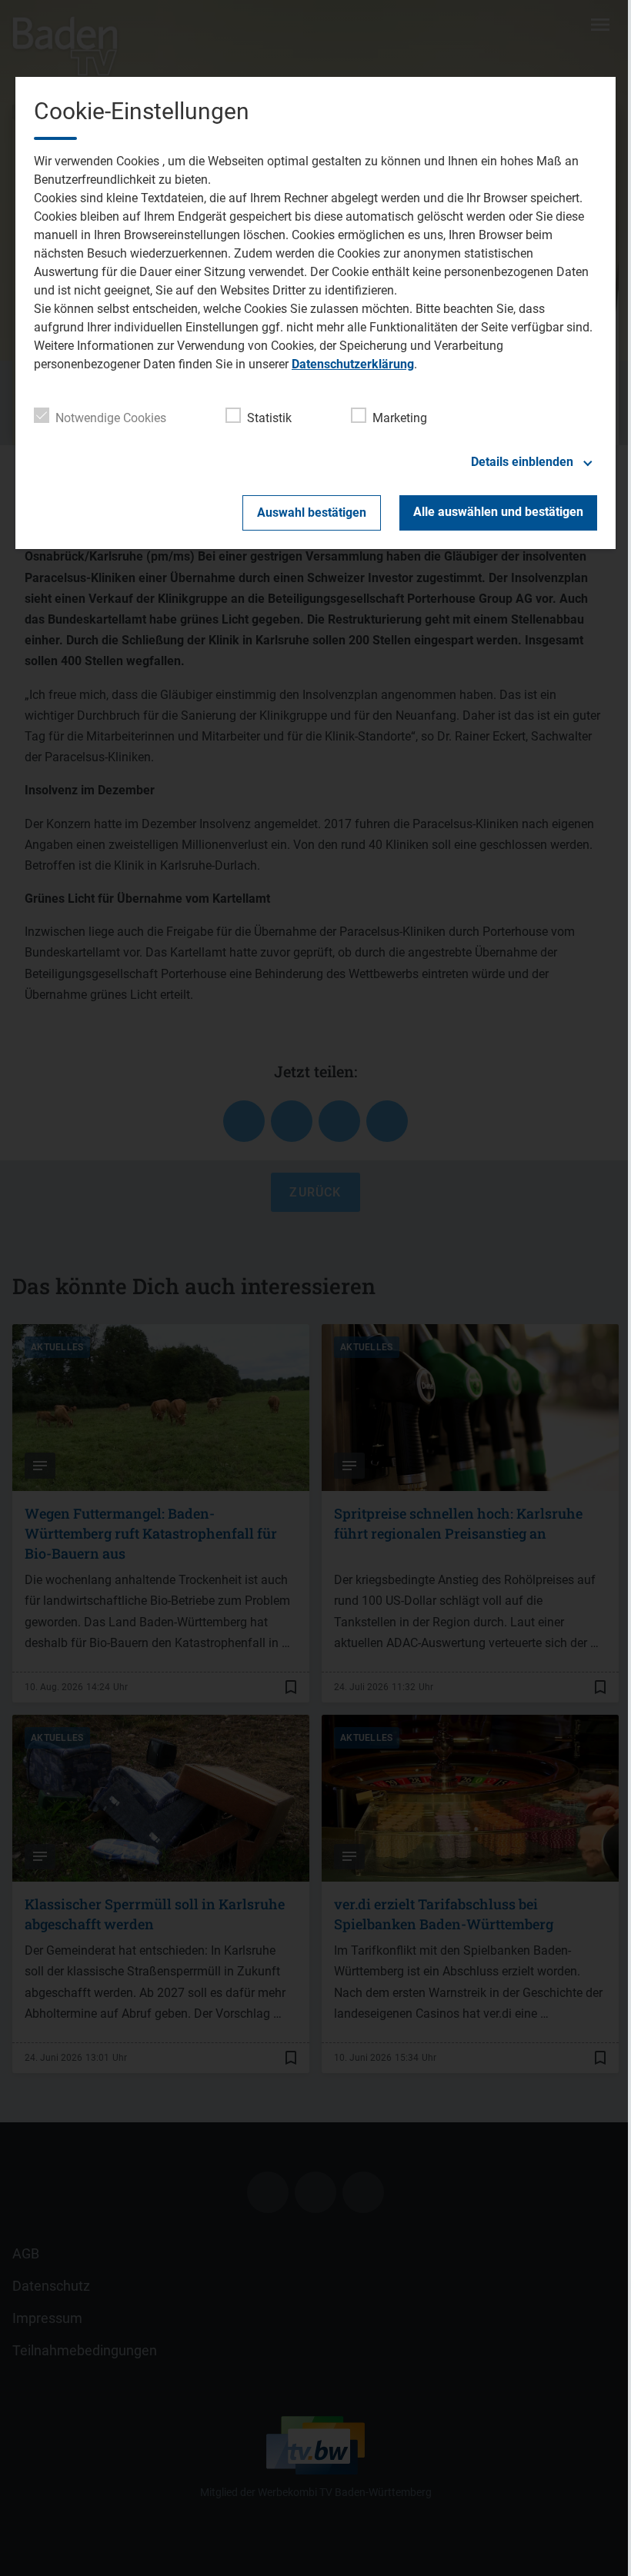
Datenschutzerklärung (353, 364)
